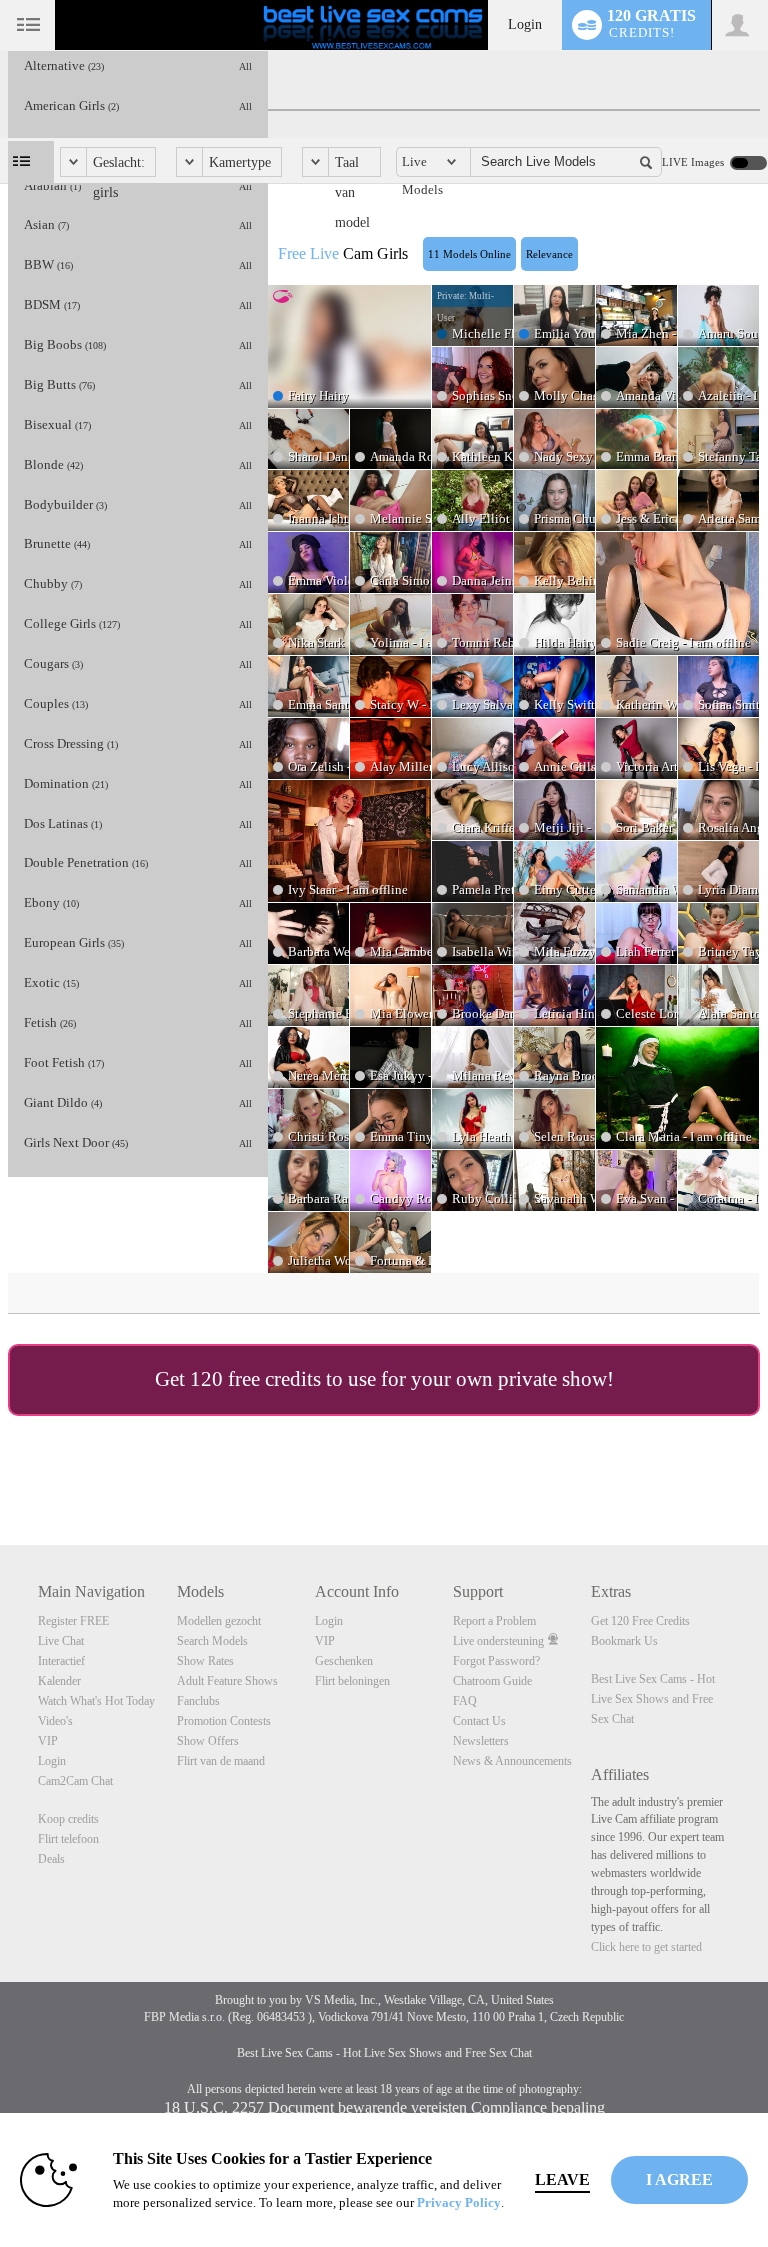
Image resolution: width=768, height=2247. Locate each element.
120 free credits (255, 1379)
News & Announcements (512, 1761)
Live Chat (61, 1641)
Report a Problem (494, 1621)
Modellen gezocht (219, 1621)
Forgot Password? (496, 1661)
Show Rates (205, 1661)
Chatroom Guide (492, 1681)
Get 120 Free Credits (640, 1621)
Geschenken (344, 1661)
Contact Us (479, 1721)
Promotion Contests (224, 1721)
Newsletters (481, 1741)
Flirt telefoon (68, 1839)
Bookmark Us (624, 1641)
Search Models (212, 1641)
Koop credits (68, 1819)
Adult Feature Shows (227, 1681)
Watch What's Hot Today (96, 1701)
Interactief (61, 1661)
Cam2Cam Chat (75, 1781)
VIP (48, 1741)
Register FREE (73, 1621)
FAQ (465, 1701)
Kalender (59, 1681)
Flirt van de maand (221, 1761)
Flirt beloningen (352, 1681)
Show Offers (208, 1741)
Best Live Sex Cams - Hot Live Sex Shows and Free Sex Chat (653, 1699)
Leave (562, 2179)
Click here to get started (646, 1947)
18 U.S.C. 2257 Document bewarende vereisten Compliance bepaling (384, 2107)
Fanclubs (198, 1701)
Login (525, 24)
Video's (55, 1721)
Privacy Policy (459, 2202)
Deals (51, 1859)
